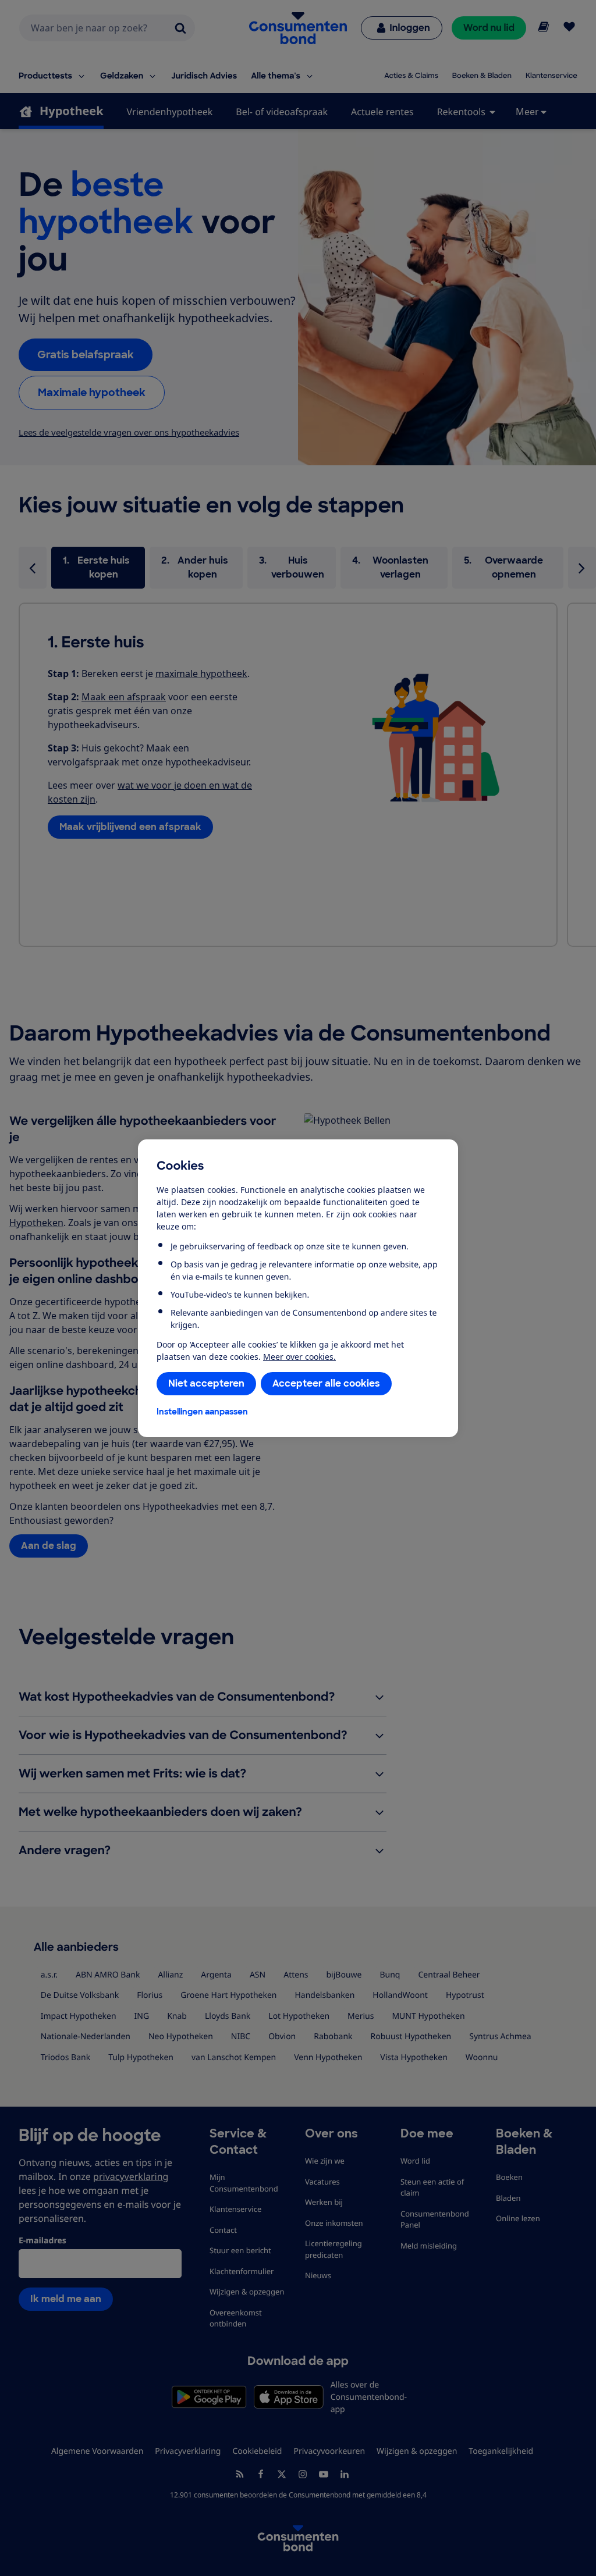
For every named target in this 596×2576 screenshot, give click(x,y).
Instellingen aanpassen (202, 1412)
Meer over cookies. (299, 1357)
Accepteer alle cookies (326, 1383)
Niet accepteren (206, 1383)
